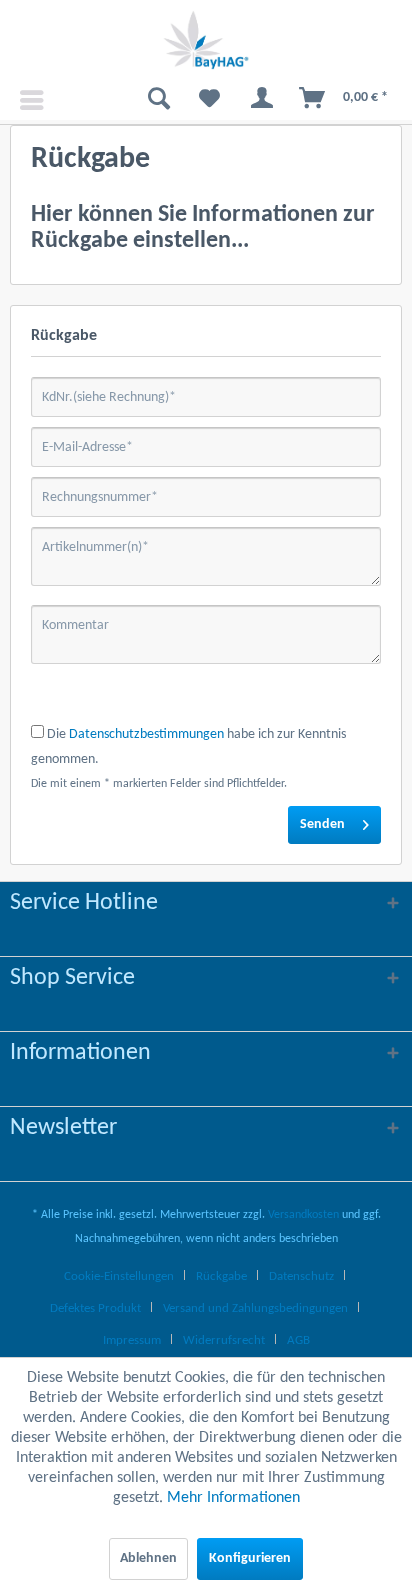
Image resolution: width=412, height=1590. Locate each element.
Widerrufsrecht (224, 1340)
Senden (322, 824)
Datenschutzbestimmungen (146, 734)
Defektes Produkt (95, 1308)
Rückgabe (221, 1276)
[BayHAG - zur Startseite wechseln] (206, 40)
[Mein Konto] (255, 100)
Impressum (132, 1340)
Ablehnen (148, 1558)
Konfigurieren (250, 1558)
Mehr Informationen (233, 1498)
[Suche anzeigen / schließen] (151, 100)
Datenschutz (301, 1276)
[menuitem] (24, 100)
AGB (298, 1340)
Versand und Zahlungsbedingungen (255, 1308)
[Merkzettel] (203, 100)
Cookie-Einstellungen (119, 1276)
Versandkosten (303, 1215)
